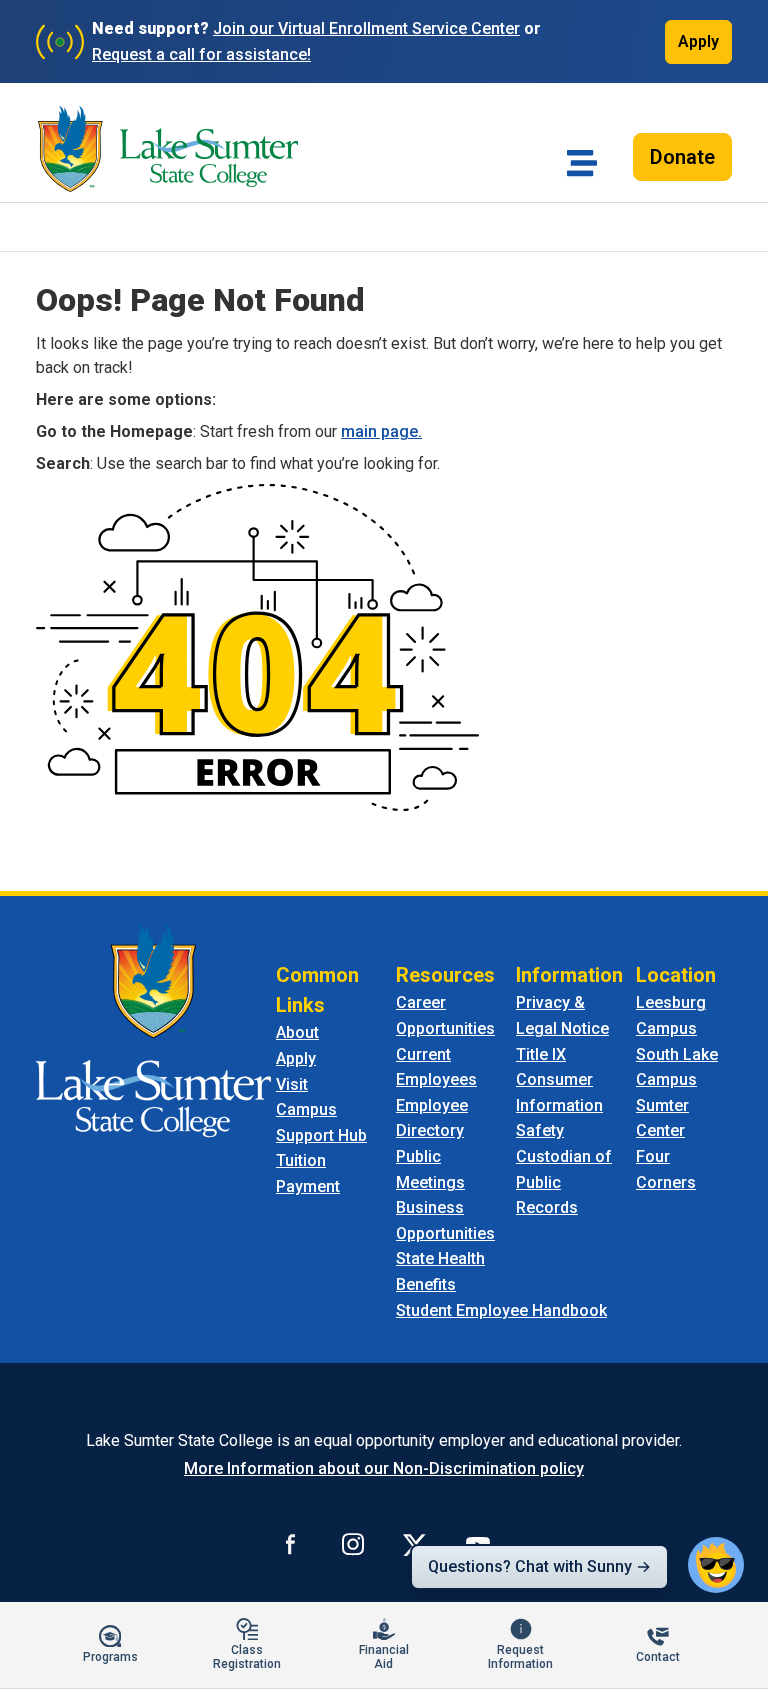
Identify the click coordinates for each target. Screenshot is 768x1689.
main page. (381, 431)
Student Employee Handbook (501, 1310)
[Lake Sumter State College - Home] (153, 1030)
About (297, 1032)
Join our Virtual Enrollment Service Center (366, 28)
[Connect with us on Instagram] (353, 1544)
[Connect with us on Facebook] (291, 1544)
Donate (682, 157)
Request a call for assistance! (201, 54)
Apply (698, 41)
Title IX (541, 1054)
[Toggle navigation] (582, 163)
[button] (716, 1565)
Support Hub (321, 1135)
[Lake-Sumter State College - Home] (168, 149)
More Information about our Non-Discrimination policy (384, 1468)
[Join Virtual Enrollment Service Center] (60, 42)
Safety (540, 1130)
